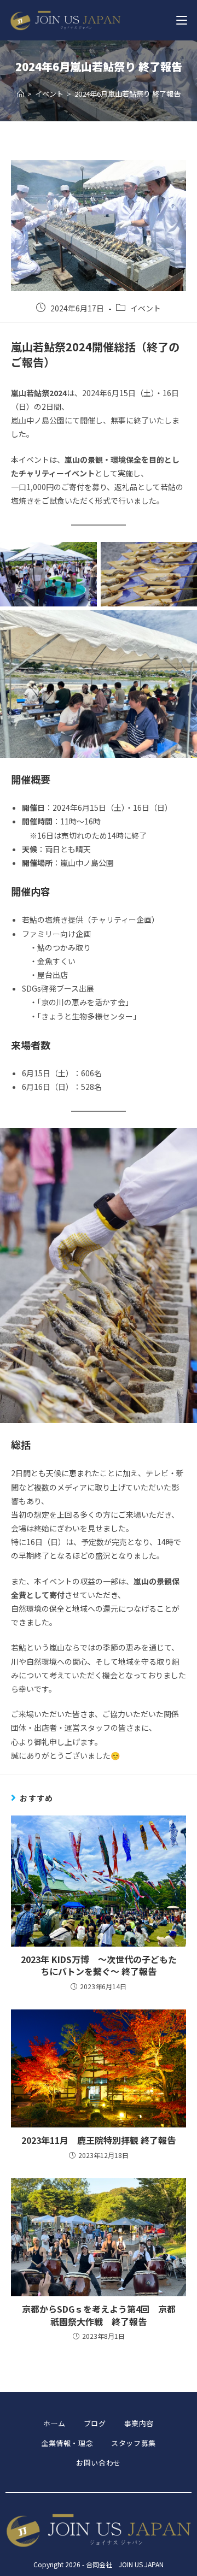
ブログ (95, 2423)
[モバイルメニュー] (182, 20)
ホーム (54, 2423)
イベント (146, 308)
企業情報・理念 (67, 2443)
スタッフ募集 (134, 2443)
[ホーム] (21, 94)
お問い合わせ (99, 2463)
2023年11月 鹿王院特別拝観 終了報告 (99, 2140)
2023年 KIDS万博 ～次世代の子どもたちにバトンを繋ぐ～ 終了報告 (99, 1965)
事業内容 (139, 2423)
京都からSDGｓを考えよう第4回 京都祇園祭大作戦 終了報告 (99, 2315)
